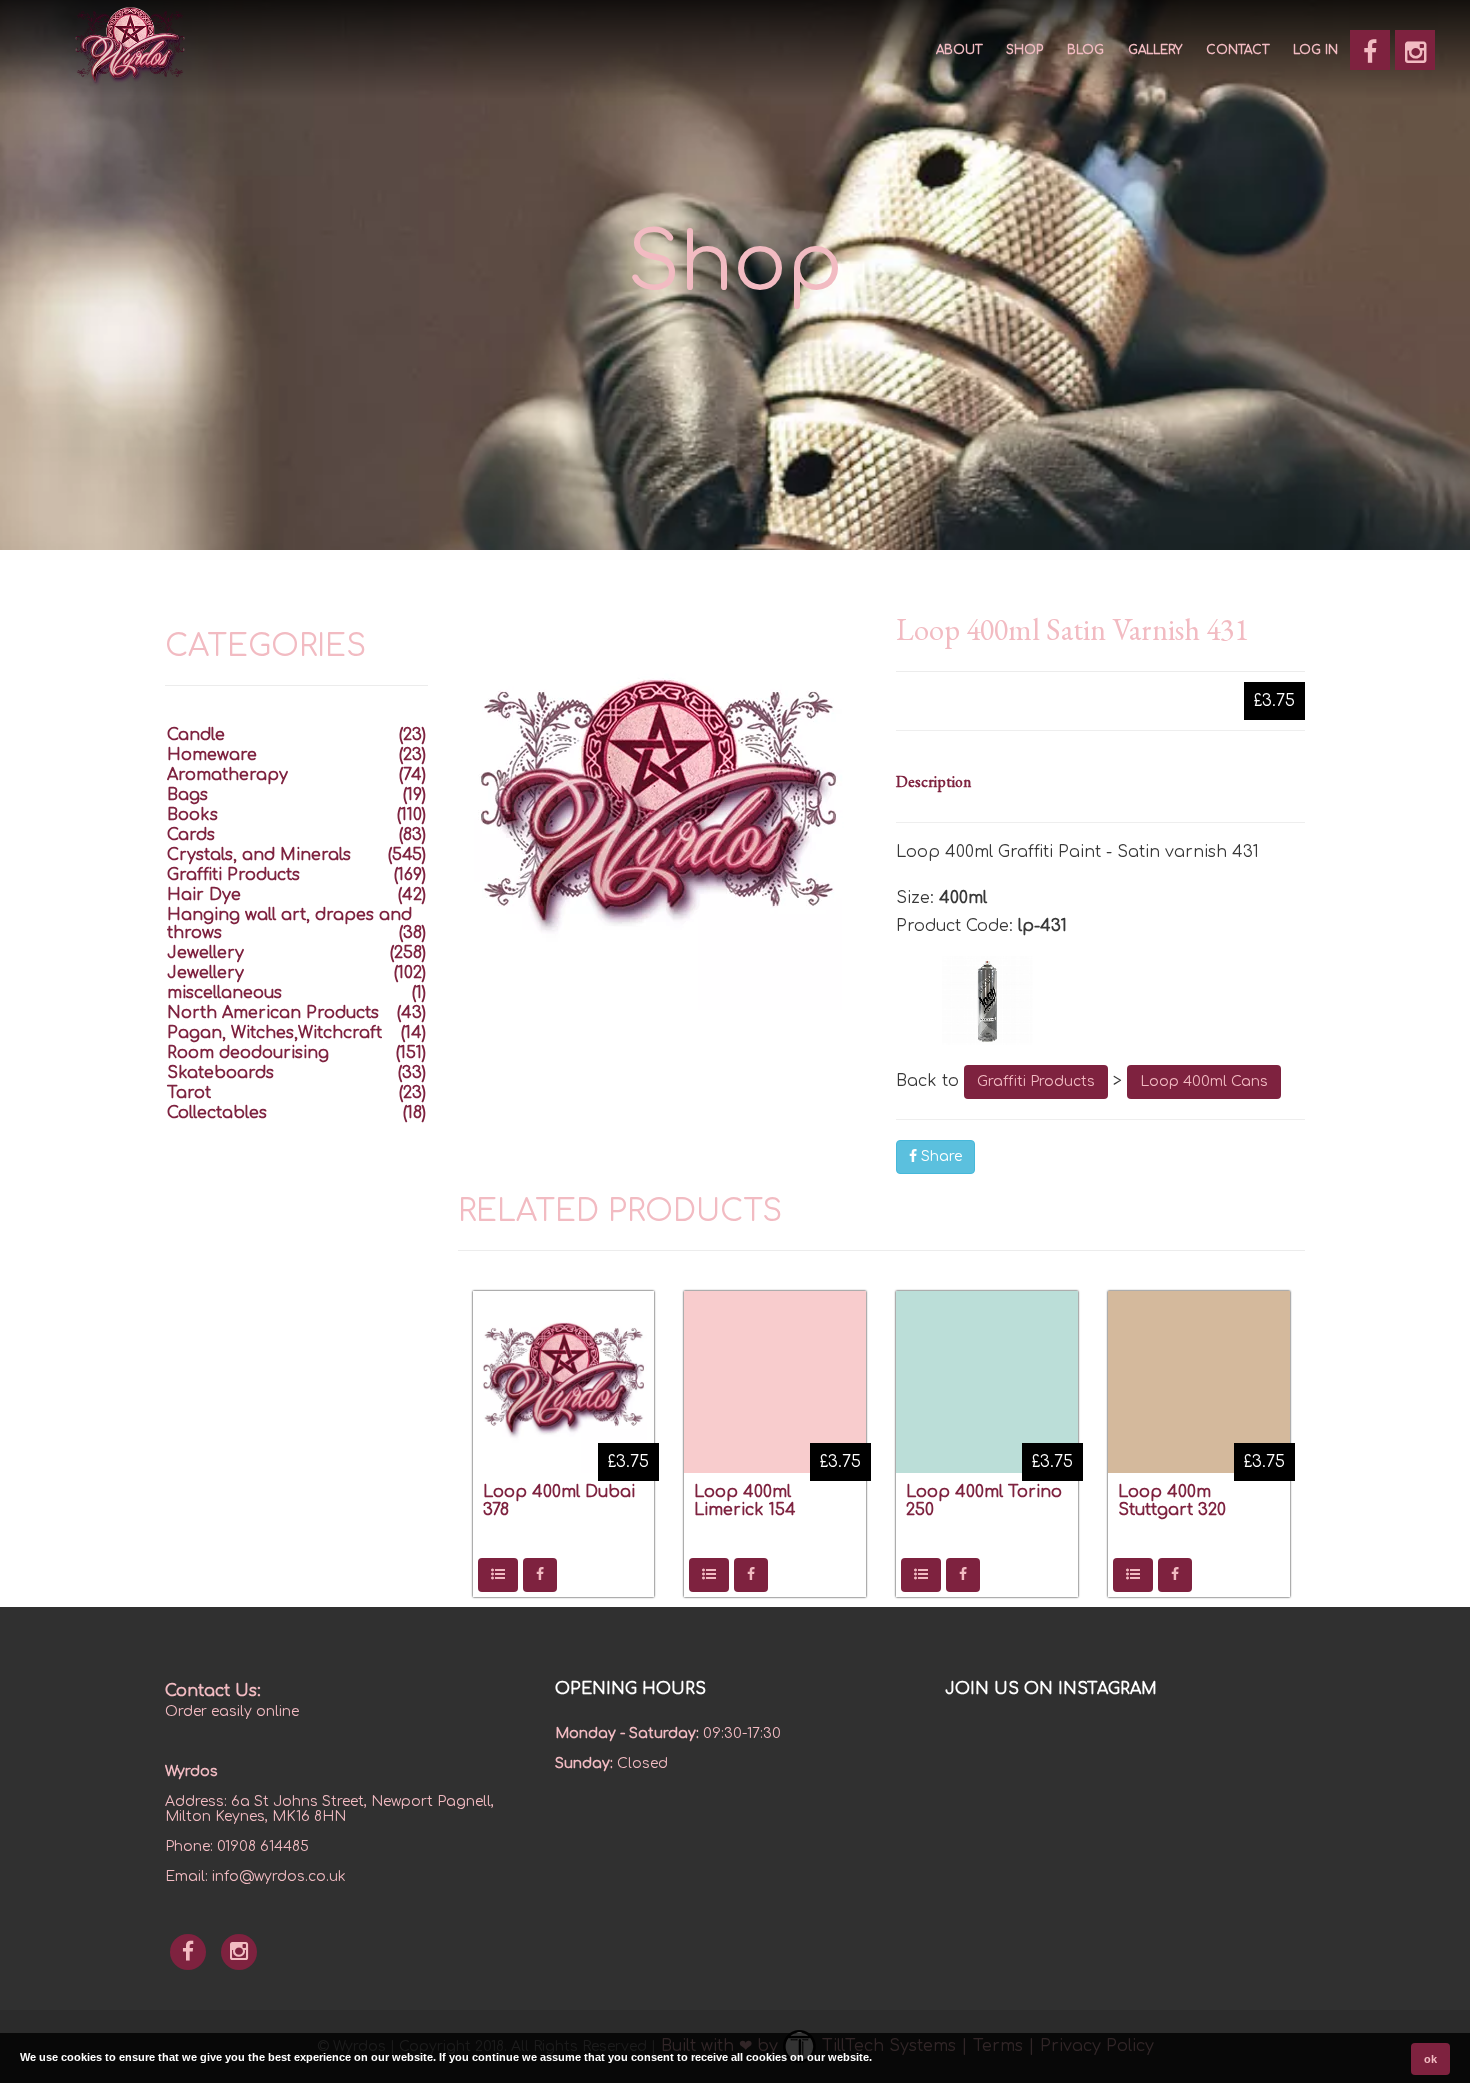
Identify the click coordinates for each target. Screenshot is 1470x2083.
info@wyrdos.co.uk (279, 1876)
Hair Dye (204, 895)
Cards (191, 835)
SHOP (1024, 50)
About (959, 50)
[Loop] (1100, 1000)
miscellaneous (224, 993)
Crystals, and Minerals (259, 855)
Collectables (217, 1113)
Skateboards (220, 1073)
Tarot (189, 1093)
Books (192, 815)
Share (939, 1156)
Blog (1085, 50)
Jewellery (205, 953)
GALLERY (1155, 50)
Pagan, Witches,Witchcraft (274, 1033)
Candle (196, 735)
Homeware (212, 755)
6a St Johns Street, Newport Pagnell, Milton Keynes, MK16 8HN (329, 1809)
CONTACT (1237, 50)
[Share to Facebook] (540, 1575)
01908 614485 (263, 1846)
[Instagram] (1415, 50)
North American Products (273, 1013)
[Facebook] (1370, 50)
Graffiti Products (1036, 1081)
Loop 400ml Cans (1204, 1081)
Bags (187, 795)
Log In (1315, 50)
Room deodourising (248, 1053)
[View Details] (498, 1575)
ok (1430, 2059)
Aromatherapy (227, 775)
